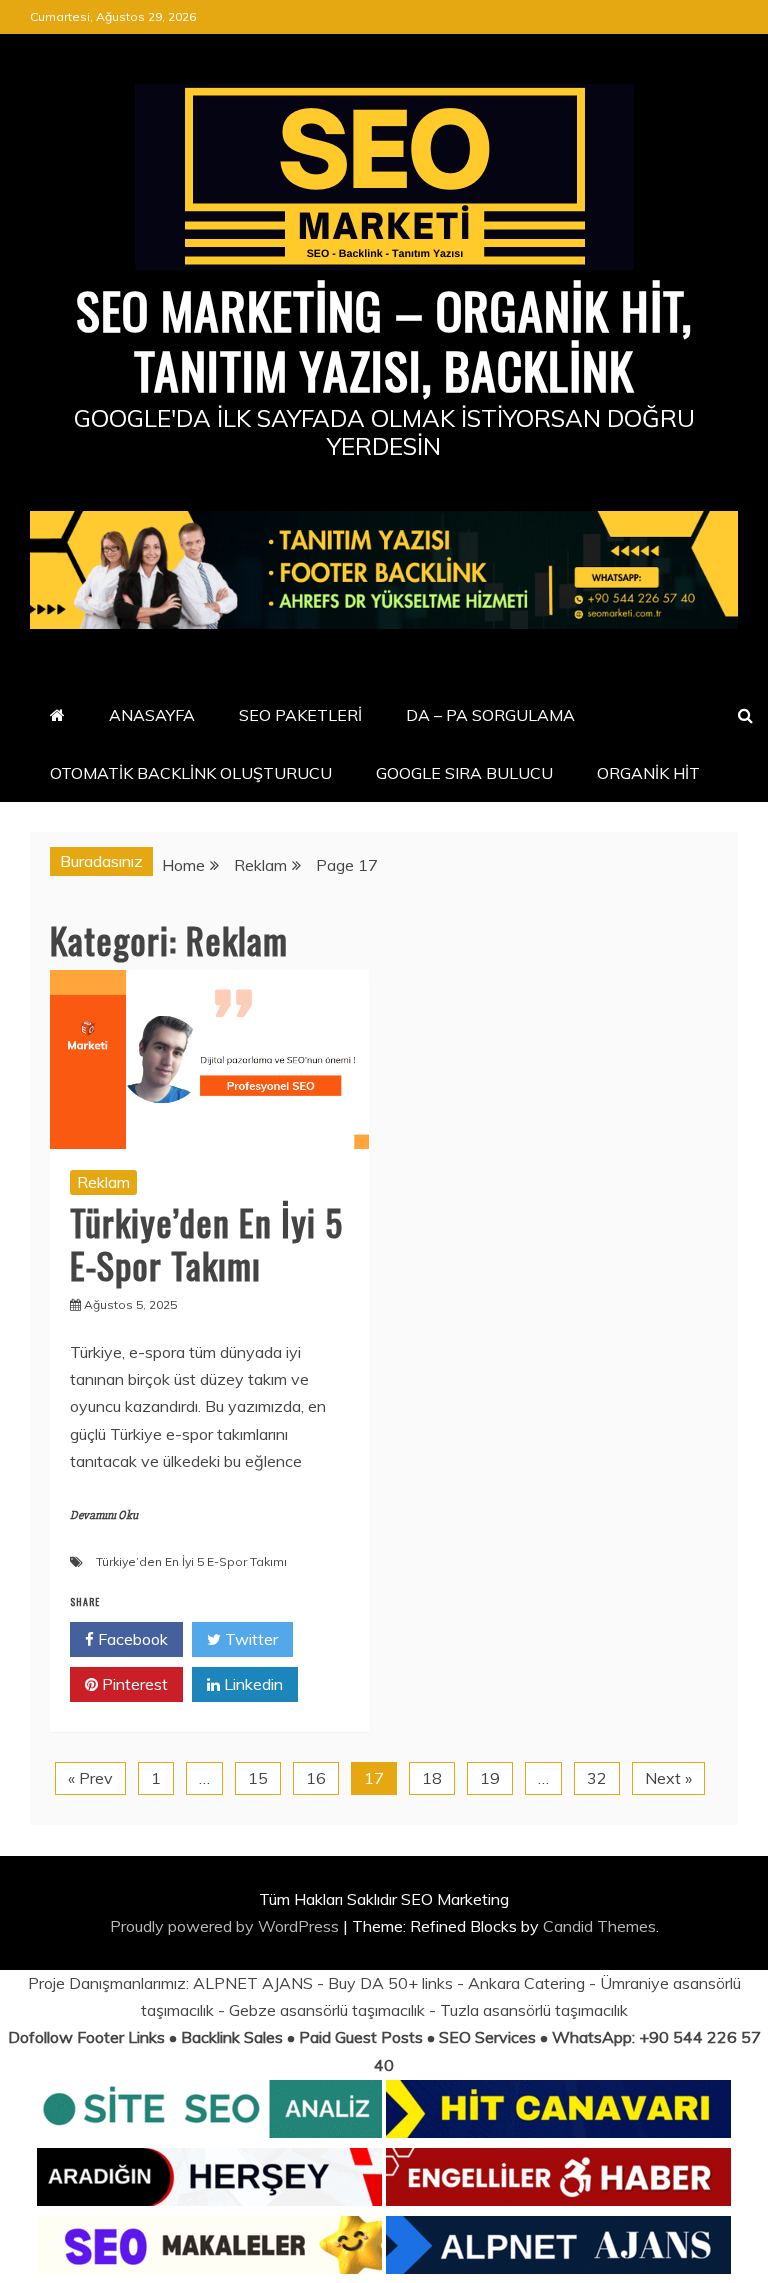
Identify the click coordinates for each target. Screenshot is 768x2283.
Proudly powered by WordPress (226, 1926)
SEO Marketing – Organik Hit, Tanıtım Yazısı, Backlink (384, 339)
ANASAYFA (152, 715)
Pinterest (133, 1684)
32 (597, 1778)
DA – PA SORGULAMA (490, 715)
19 (490, 1778)
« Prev (90, 1778)
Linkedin (251, 1684)
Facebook (131, 1639)
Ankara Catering (526, 1983)
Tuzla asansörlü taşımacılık (534, 2010)
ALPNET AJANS (253, 1983)
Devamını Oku (104, 1515)
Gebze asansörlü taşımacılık (327, 2010)
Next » (668, 1778)
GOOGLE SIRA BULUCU (464, 773)
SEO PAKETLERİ (300, 715)
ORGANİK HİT (648, 773)
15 (258, 1778)
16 (316, 1778)
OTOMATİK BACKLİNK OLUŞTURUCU (191, 773)
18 (432, 1778)
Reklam (103, 1182)
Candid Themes (599, 1926)
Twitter (249, 1639)
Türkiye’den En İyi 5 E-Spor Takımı (206, 1243)
